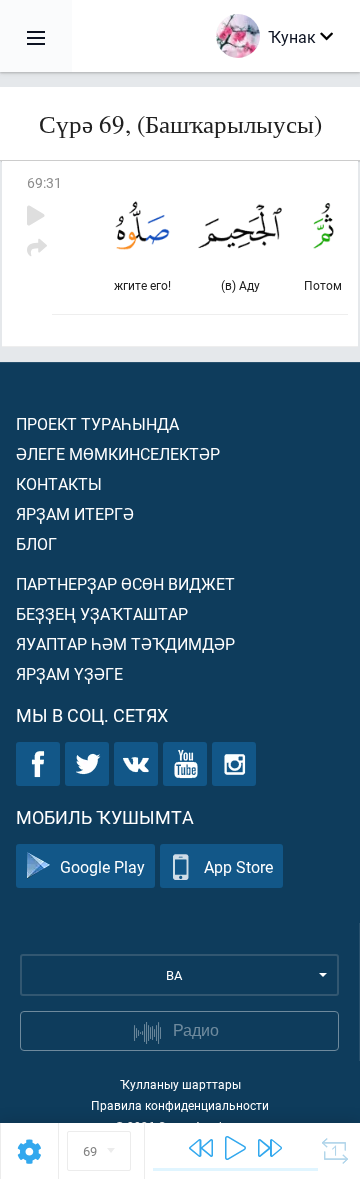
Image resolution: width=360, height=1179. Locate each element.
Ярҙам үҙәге (69, 673)
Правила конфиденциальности (180, 1105)
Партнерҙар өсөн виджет (125, 583)
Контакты (59, 483)
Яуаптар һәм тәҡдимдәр (125, 643)
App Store (238, 866)
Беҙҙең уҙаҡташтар (102, 613)
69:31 (44, 182)
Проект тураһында (97, 423)
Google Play (102, 866)
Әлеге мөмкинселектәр (118, 453)
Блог (36, 543)
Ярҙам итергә (75, 513)
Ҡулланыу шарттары (180, 1084)
